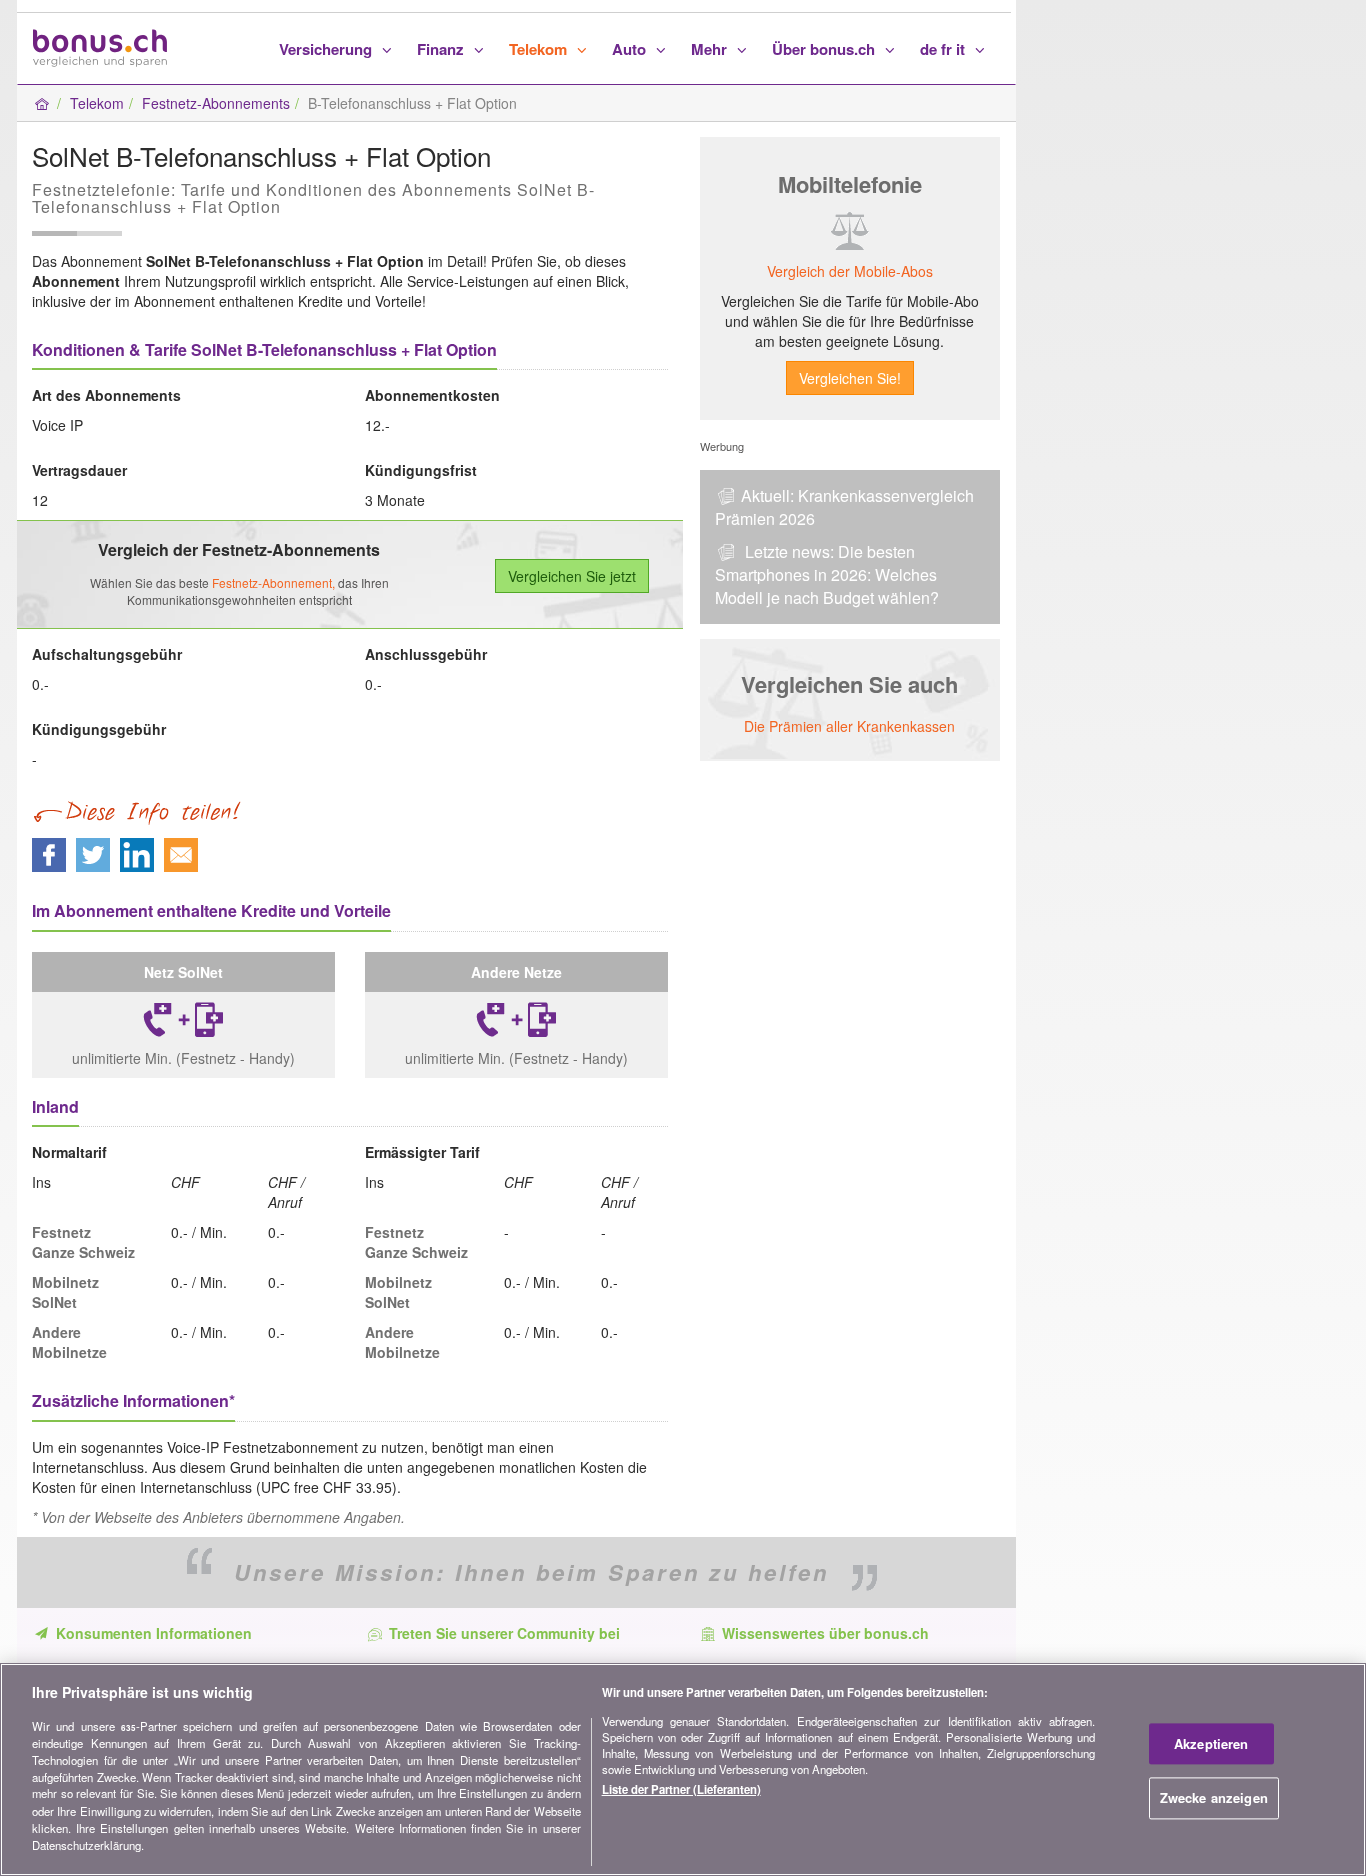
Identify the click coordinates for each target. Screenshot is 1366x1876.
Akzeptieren (1211, 1743)
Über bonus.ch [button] (825, 49)
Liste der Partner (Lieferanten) (681, 1790)
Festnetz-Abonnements (216, 103)
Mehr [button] (711, 49)
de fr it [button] (944, 49)
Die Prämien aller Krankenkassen (849, 726)
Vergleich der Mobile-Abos (850, 271)
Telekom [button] (540, 49)
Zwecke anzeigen (1214, 1798)
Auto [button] (631, 49)
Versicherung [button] (327, 49)
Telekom (97, 103)
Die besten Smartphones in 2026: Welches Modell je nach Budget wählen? (827, 574)
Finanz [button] (442, 49)
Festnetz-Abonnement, (273, 582)
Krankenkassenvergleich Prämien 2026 (844, 507)
